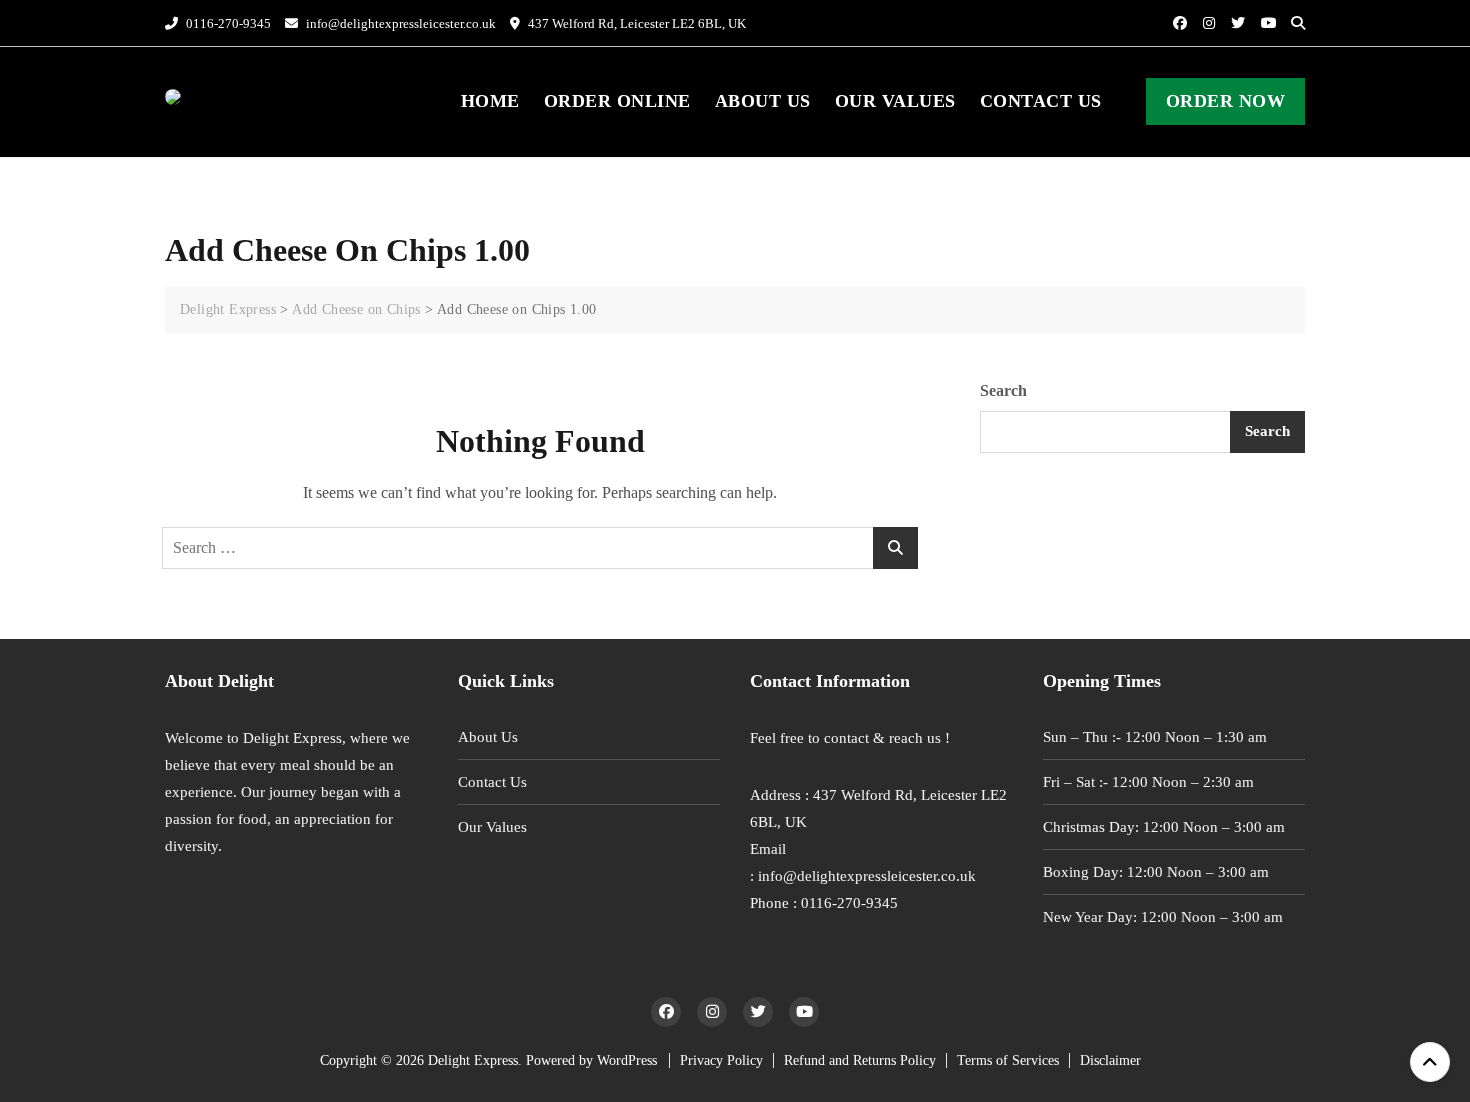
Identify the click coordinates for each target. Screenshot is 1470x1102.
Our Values (895, 101)
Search (1003, 390)
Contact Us (1041, 101)
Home (490, 101)
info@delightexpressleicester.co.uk (399, 23)
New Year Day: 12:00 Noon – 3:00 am (1163, 917)
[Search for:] (540, 548)
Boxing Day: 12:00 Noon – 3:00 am (1156, 872)
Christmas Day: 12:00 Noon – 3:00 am (1164, 827)
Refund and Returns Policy (860, 1060)
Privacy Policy (721, 1060)
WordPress (627, 1060)
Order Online (617, 101)
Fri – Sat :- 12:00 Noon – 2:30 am (1148, 782)
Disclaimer (1110, 1060)
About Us (763, 101)
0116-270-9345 (227, 23)
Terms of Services (1008, 1060)
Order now (1226, 101)
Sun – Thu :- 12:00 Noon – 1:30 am (1155, 737)
